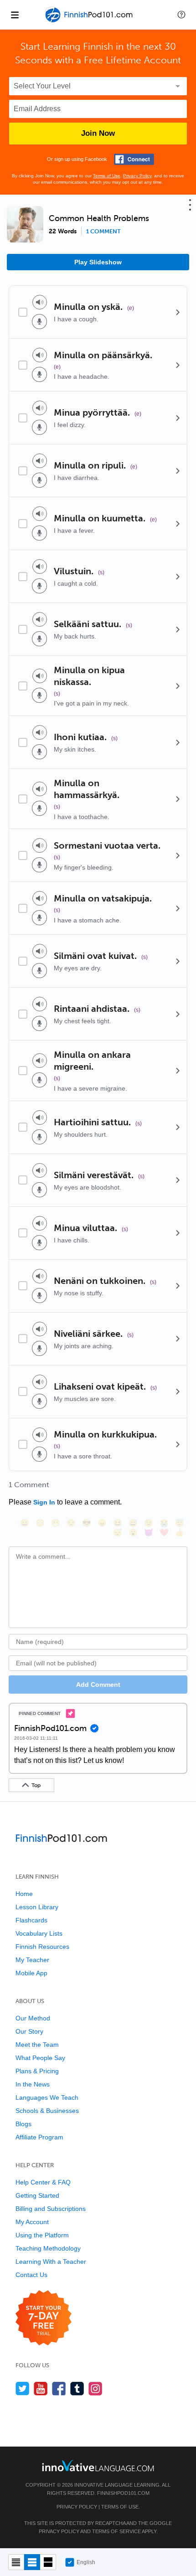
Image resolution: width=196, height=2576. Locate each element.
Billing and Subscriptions (51, 2209)
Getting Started (37, 2195)
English (86, 2562)
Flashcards (31, 1920)
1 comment (103, 232)
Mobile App (31, 1973)
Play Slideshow (98, 262)
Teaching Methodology (48, 2248)
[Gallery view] (48, 2562)
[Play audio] (40, 302)
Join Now (98, 133)
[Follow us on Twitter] (23, 2388)
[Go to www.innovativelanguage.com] (98, 2465)
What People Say (40, 2058)
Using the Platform (42, 2235)
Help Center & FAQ (43, 2182)
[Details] (178, 312)
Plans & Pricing (37, 2071)
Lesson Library (37, 1907)
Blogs (23, 2124)
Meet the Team (37, 2045)
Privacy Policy (137, 176)
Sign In (44, 1502)
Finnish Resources (42, 1947)
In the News (33, 2084)
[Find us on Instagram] (95, 2388)
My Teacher (32, 1960)
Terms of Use (107, 176)
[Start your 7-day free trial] (44, 2318)
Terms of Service (116, 2531)
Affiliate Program (39, 2137)
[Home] (90, 21)
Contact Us (31, 2275)
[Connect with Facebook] (134, 159)
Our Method (33, 2018)
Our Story (29, 2031)
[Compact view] (16, 2562)
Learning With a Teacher (51, 2262)
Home (24, 1894)
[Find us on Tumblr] (77, 2388)
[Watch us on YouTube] (41, 2388)
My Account (32, 2222)
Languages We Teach (47, 2097)
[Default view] (32, 2562)
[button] (181, 15)
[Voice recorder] (39, 322)
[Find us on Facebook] (59, 2388)
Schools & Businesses (47, 2111)
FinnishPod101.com (123, 2493)
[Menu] (15, 15)
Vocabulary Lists (39, 1933)
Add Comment (98, 1685)
